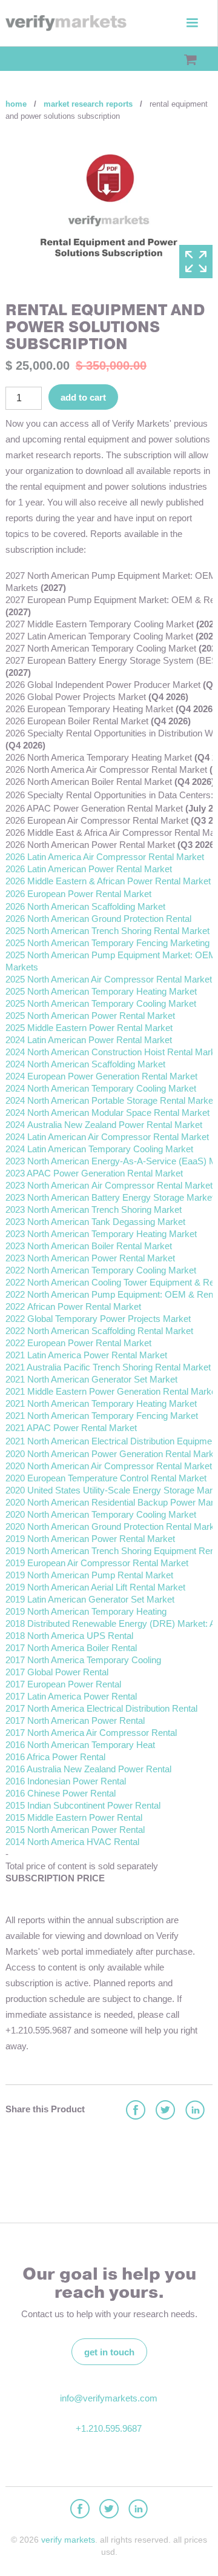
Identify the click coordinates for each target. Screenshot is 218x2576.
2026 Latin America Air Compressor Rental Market (105, 857)
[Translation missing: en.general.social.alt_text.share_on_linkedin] (194, 2111)
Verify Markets (68, 2540)
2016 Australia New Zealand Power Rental (88, 1769)
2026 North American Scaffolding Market (85, 906)
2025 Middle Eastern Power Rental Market (89, 1028)
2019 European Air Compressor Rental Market (97, 1563)
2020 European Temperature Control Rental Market (106, 1478)
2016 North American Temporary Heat (80, 1745)
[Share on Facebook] (135, 2111)
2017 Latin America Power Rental (71, 1696)
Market (158, 1246)
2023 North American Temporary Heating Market (101, 1234)
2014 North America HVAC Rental (72, 1842)
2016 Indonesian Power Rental (66, 1781)
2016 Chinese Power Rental (61, 1793)
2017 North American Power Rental (75, 1720)
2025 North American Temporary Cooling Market (101, 1003)
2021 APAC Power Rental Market (71, 1428)
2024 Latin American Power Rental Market (89, 1040)
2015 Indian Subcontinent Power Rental (83, 1805)
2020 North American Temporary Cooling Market (101, 1514)
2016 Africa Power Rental (55, 1757)
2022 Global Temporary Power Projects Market (98, 1319)
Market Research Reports (88, 104)
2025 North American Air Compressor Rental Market (109, 979)
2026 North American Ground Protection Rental (100, 919)
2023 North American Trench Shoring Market (94, 1210)
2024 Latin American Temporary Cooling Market (101, 1149)
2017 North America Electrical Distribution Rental (101, 1708)
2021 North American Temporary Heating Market (101, 1403)
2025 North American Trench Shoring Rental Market (107, 931)
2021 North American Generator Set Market (91, 1379)
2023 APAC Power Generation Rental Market (95, 1173)
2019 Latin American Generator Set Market (90, 1599)
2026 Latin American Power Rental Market (89, 869)
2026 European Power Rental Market (78, 894)
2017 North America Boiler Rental (71, 1648)
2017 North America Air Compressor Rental (91, 1733)
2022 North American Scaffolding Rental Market (99, 1331)
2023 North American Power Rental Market (90, 1258)
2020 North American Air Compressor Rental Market (109, 1466)
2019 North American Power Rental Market (90, 1539)
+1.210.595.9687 (109, 2428)
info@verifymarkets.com (109, 2398)
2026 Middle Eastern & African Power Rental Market (108, 881)
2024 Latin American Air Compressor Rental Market (107, 1137)
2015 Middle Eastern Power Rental (74, 1817)
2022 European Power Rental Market (78, 1343)
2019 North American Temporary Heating (86, 1611)
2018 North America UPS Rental (69, 1636)
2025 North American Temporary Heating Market (101, 991)
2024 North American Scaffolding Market (85, 1064)
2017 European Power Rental (63, 1684)
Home (16, 104)
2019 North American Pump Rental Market (89, 1575)
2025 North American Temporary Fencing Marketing (107, 943)
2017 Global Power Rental (57, 1672)
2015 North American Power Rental (75, 1830)
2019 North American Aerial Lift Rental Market (95, 1587)
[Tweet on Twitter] (165, 2111)
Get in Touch (109, 2352)
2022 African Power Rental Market (73, 1306)
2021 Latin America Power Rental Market (86, 1355)
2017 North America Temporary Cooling (83, 1660)
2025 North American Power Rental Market (90, 1016)
